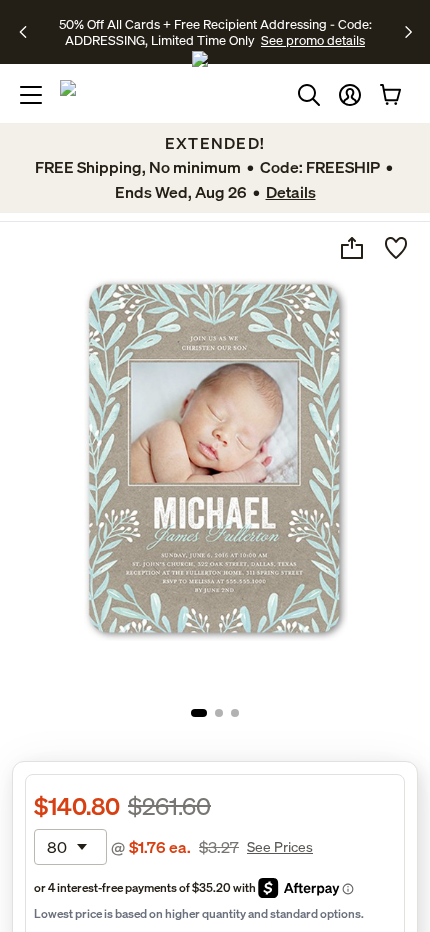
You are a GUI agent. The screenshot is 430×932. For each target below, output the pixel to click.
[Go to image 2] (219, 713)
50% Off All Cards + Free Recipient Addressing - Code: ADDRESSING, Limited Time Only (215, 32)
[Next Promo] (408, 32)
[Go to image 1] (199, 713)
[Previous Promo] (29, 32)
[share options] (352, 248)
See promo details (313, 40)
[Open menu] (31, 95)
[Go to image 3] (235, 713)
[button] (350, 95)
